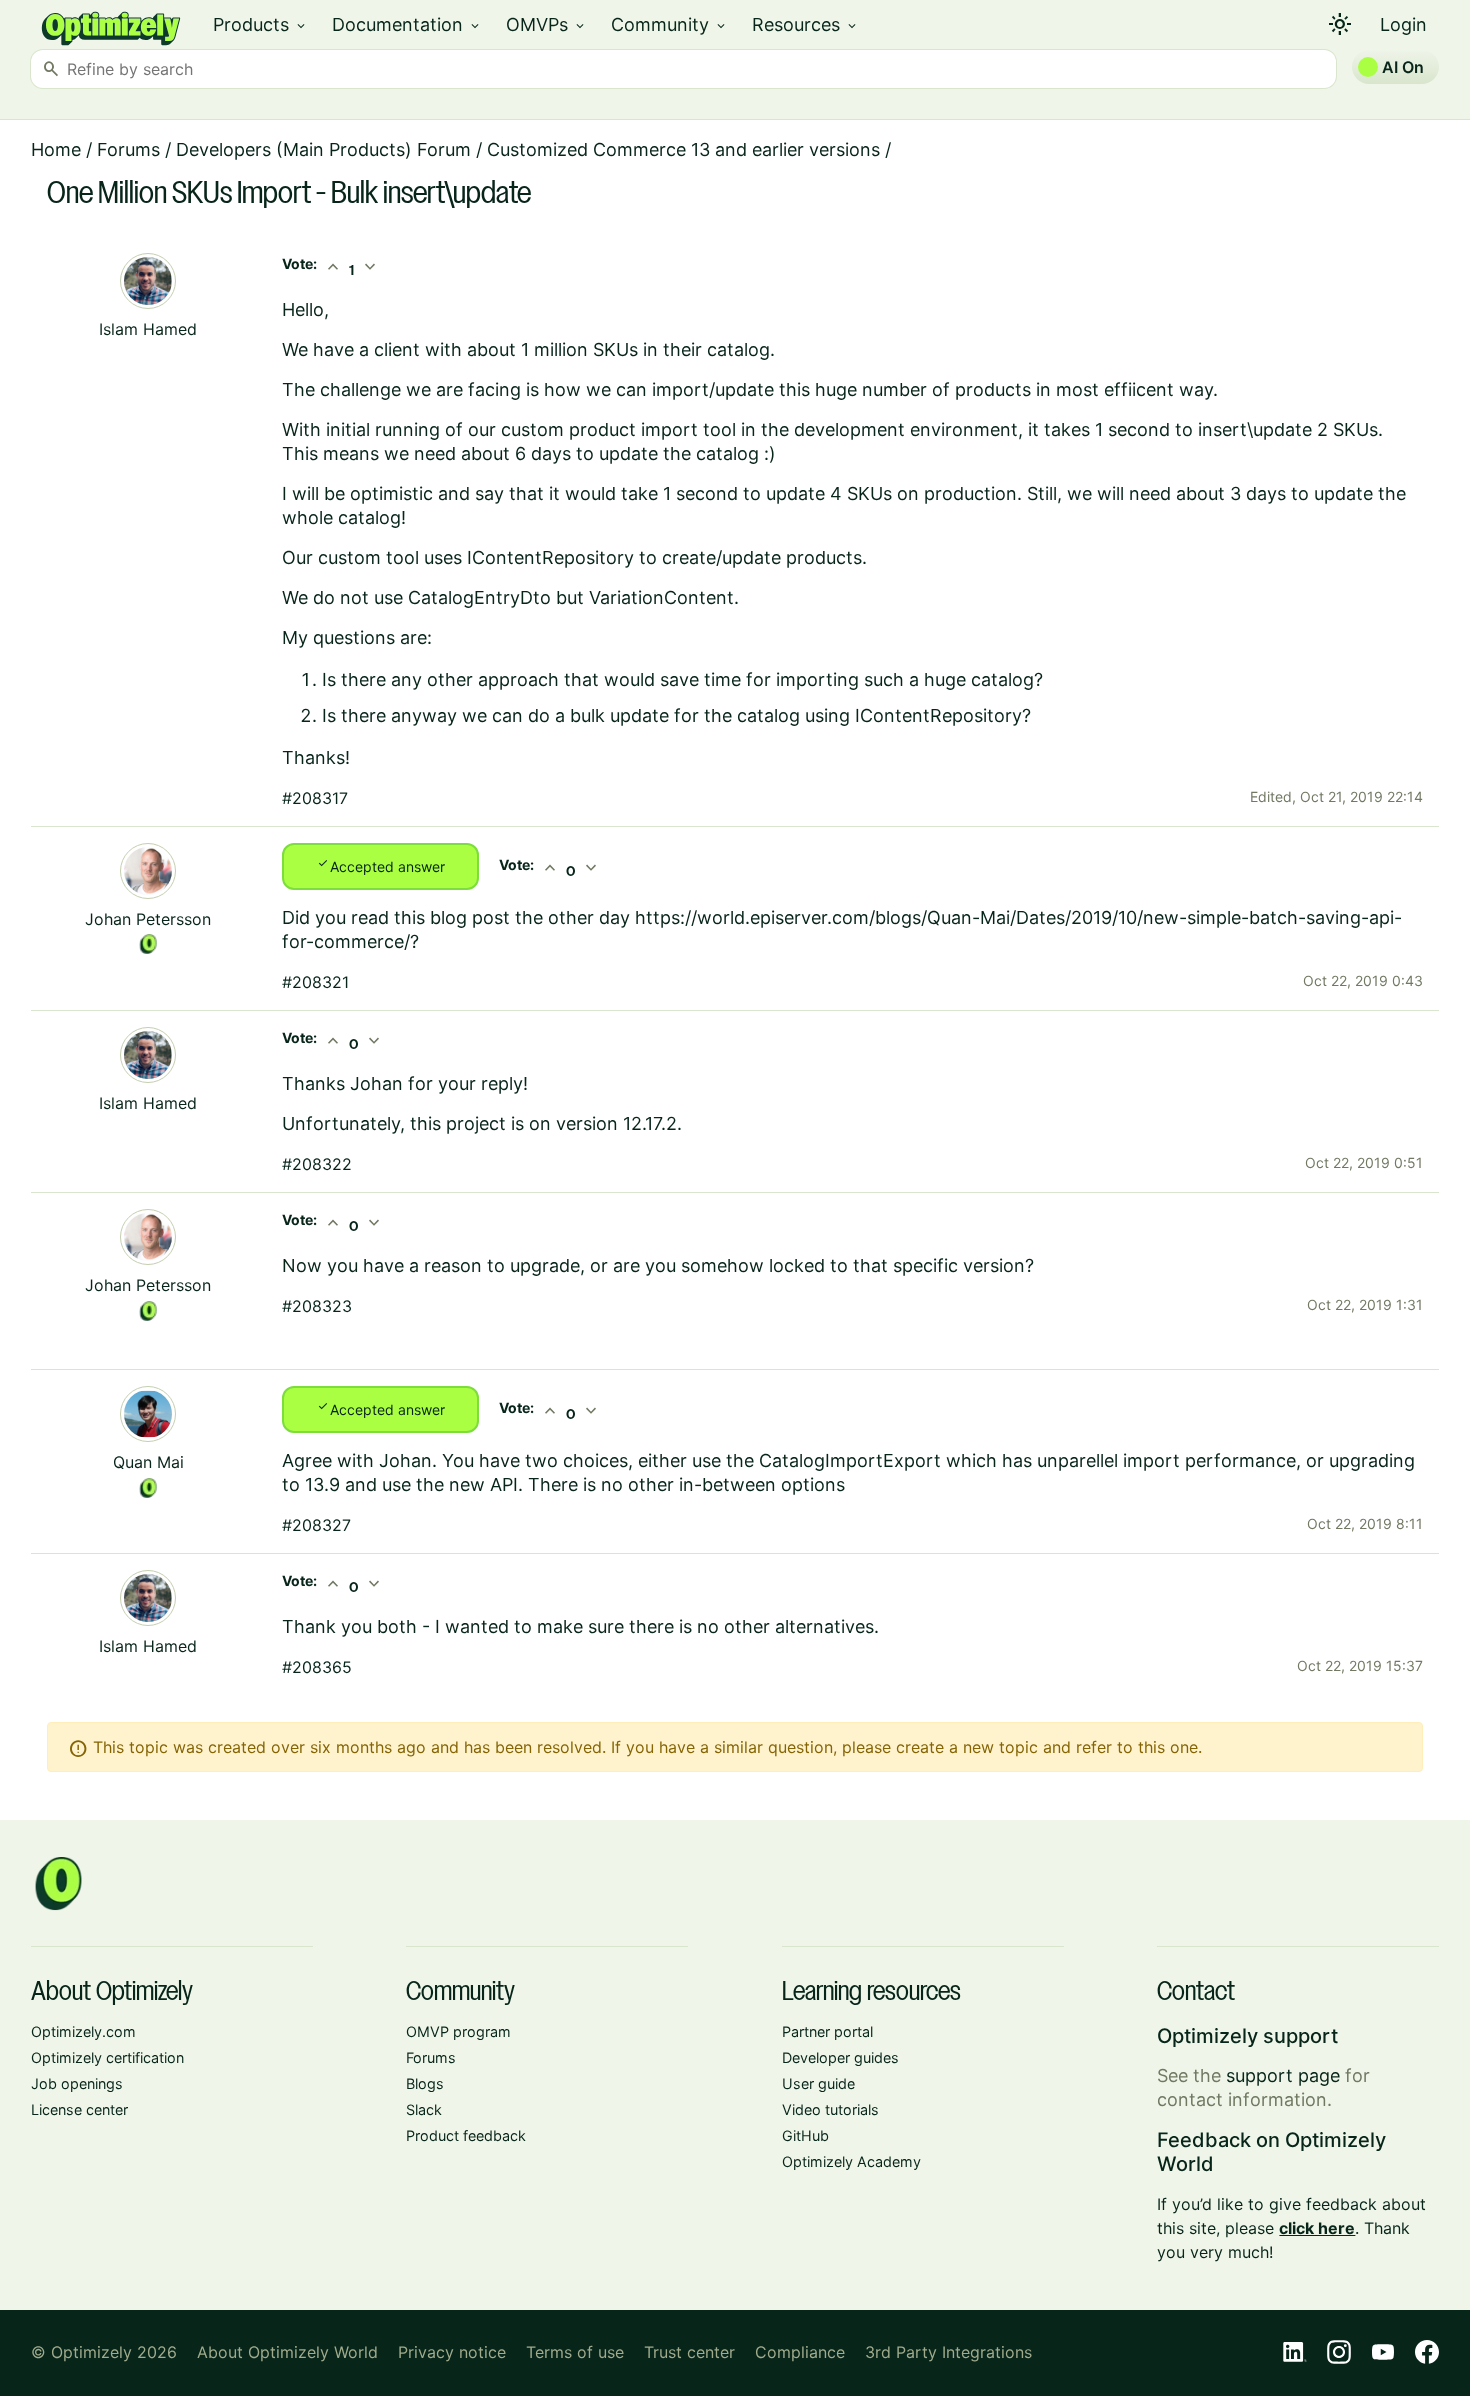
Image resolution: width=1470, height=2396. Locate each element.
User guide (818, 2083)
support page (1283, 2075)
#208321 (315, 982)
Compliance (800, 2352)
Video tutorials (830, 2109)
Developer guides (840, 2057)
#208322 (317, 1164)
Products (260, 24)
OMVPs (546, 24)
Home (56, 149)
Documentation (407, 24)
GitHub (805, 2135)
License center (79, 2109)
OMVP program (458, 2031)
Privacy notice (452, 2352)
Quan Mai (148, 1462)
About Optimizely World (287, 2352)
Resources (805, 24)
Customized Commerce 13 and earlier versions (683, 149)
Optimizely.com (83, 2031)
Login (1403, 24)
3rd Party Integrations (948, 2352)
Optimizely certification (107, 2057)
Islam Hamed (148, 329)
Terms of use (575, 2352)
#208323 (317, 1306)
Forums (128, 149)
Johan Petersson (148, 919)
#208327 (316, 1525)
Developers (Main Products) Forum (323, 149)
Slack (424, 2109)
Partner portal (827, 2031)
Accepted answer (380, 865)
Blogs (425, 2083)
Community (669, 24)
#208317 (315, 798)
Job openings (77, 2083)
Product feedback (466, 2135)
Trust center (689, 2352)
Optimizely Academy (851, 2161)
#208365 (317, 1667)
